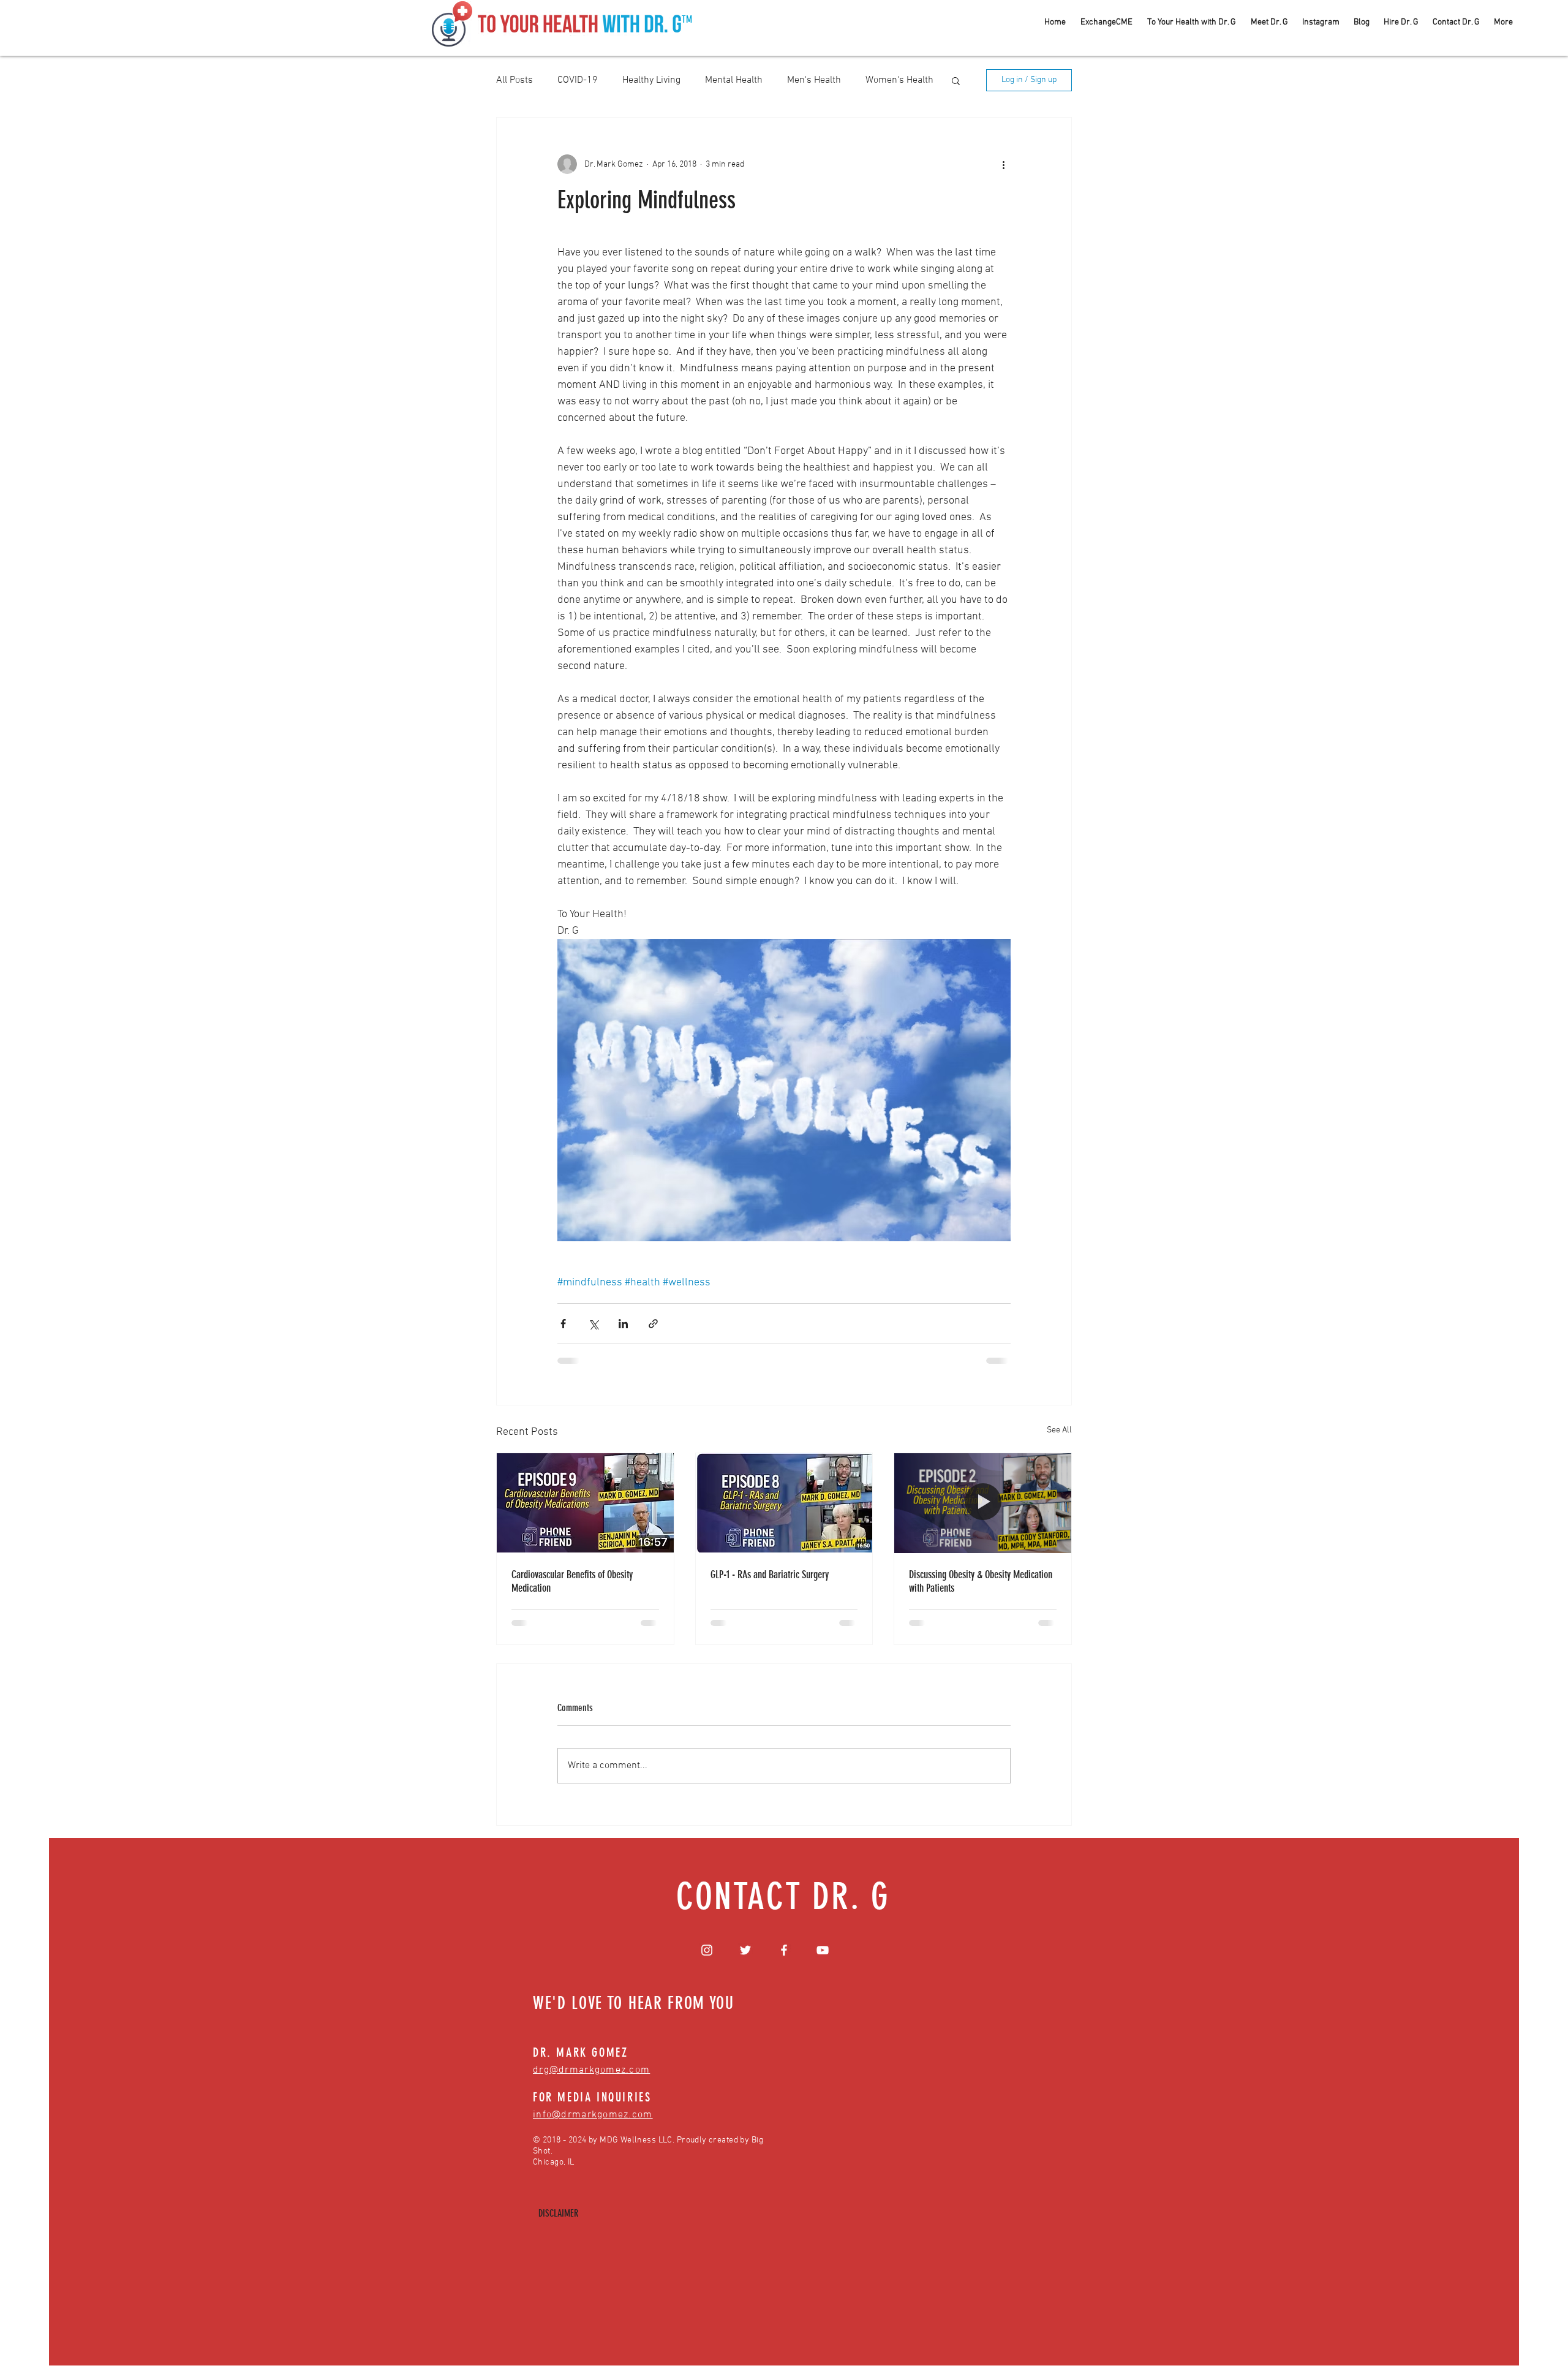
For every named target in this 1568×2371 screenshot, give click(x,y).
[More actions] (1003, 164)
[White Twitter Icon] (745, 1950)
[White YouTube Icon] (823, 1950)
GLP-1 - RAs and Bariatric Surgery (770, 1575)
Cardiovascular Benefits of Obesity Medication (572, 1581)
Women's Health (899, 80)
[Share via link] (653, 1324)
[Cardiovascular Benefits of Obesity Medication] (585, 1503)
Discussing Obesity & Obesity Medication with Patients (981, 1581)
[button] (956, 80)
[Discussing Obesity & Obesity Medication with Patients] (983, 1503)
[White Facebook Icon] (784, 1950)
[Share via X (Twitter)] (593, 1324)
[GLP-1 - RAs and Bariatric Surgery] (784, 1503)
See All (1059, 1430)
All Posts (514, 80)
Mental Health (734, 80)
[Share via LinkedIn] (623, 1324)
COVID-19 (578, 80)
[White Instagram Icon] (707, 1950)
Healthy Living (651, 80)
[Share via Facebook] (563, 1324)
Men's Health (814, 80)
